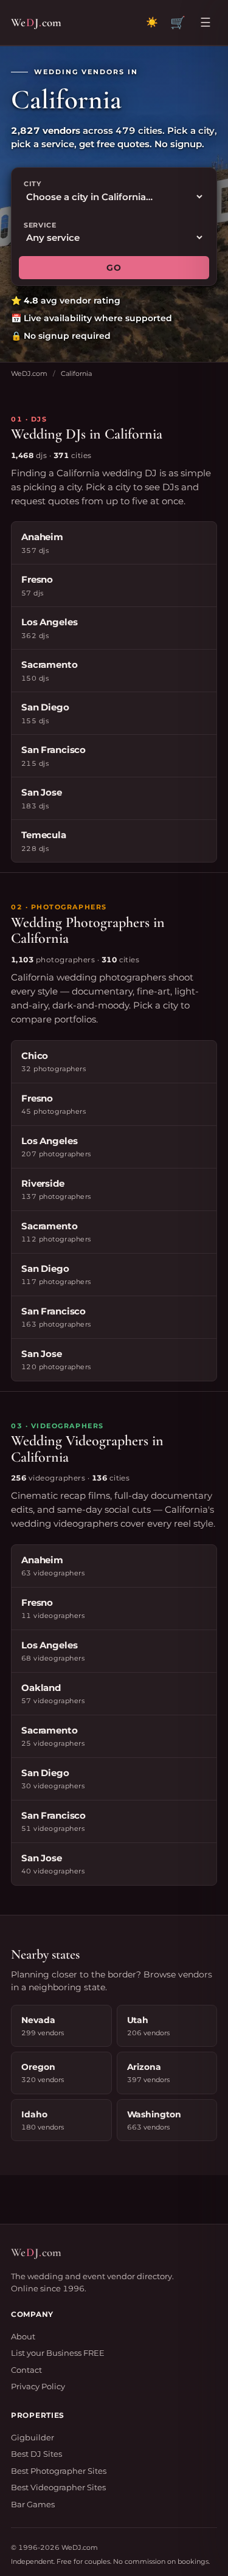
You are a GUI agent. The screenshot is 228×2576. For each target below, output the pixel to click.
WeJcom (36, 22)
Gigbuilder (33, 2437)
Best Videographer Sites (58, 2487)
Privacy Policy (38, 2386)
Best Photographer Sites (59, 2471)
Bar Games (33, 2504)
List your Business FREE (58, 2353)
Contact (26, 2370)
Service (40, 225)
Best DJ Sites (36, 2454)
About (23, 2336)
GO (114, 268)
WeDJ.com (29, 373)
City (33, 184)
